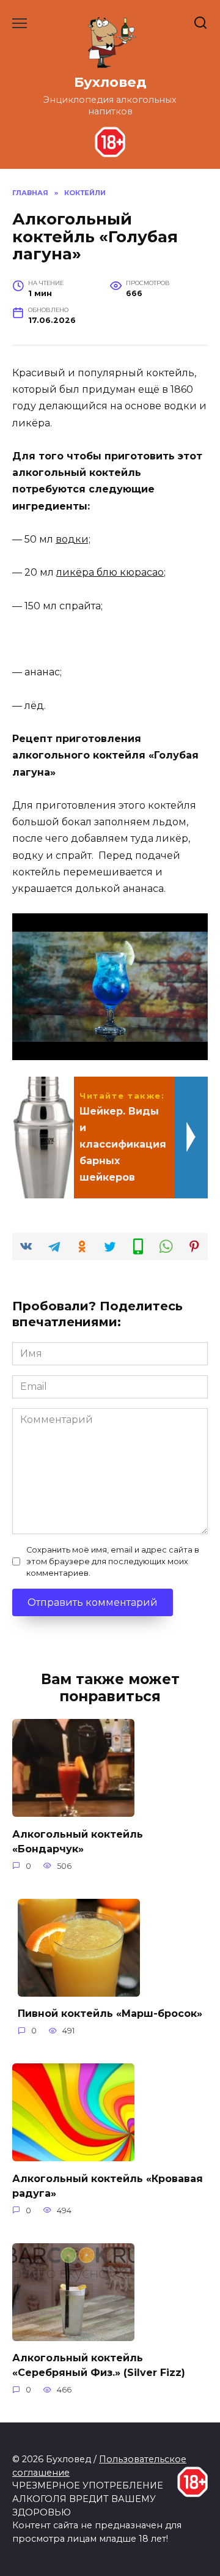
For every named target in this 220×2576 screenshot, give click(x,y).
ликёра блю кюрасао (110, 572)
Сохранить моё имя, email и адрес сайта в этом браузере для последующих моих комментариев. (113, 1561)
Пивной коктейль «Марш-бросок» (110, 2014)
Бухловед (110, 82)
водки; (73, 539)
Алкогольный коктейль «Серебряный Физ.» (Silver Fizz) (99, 2365)
